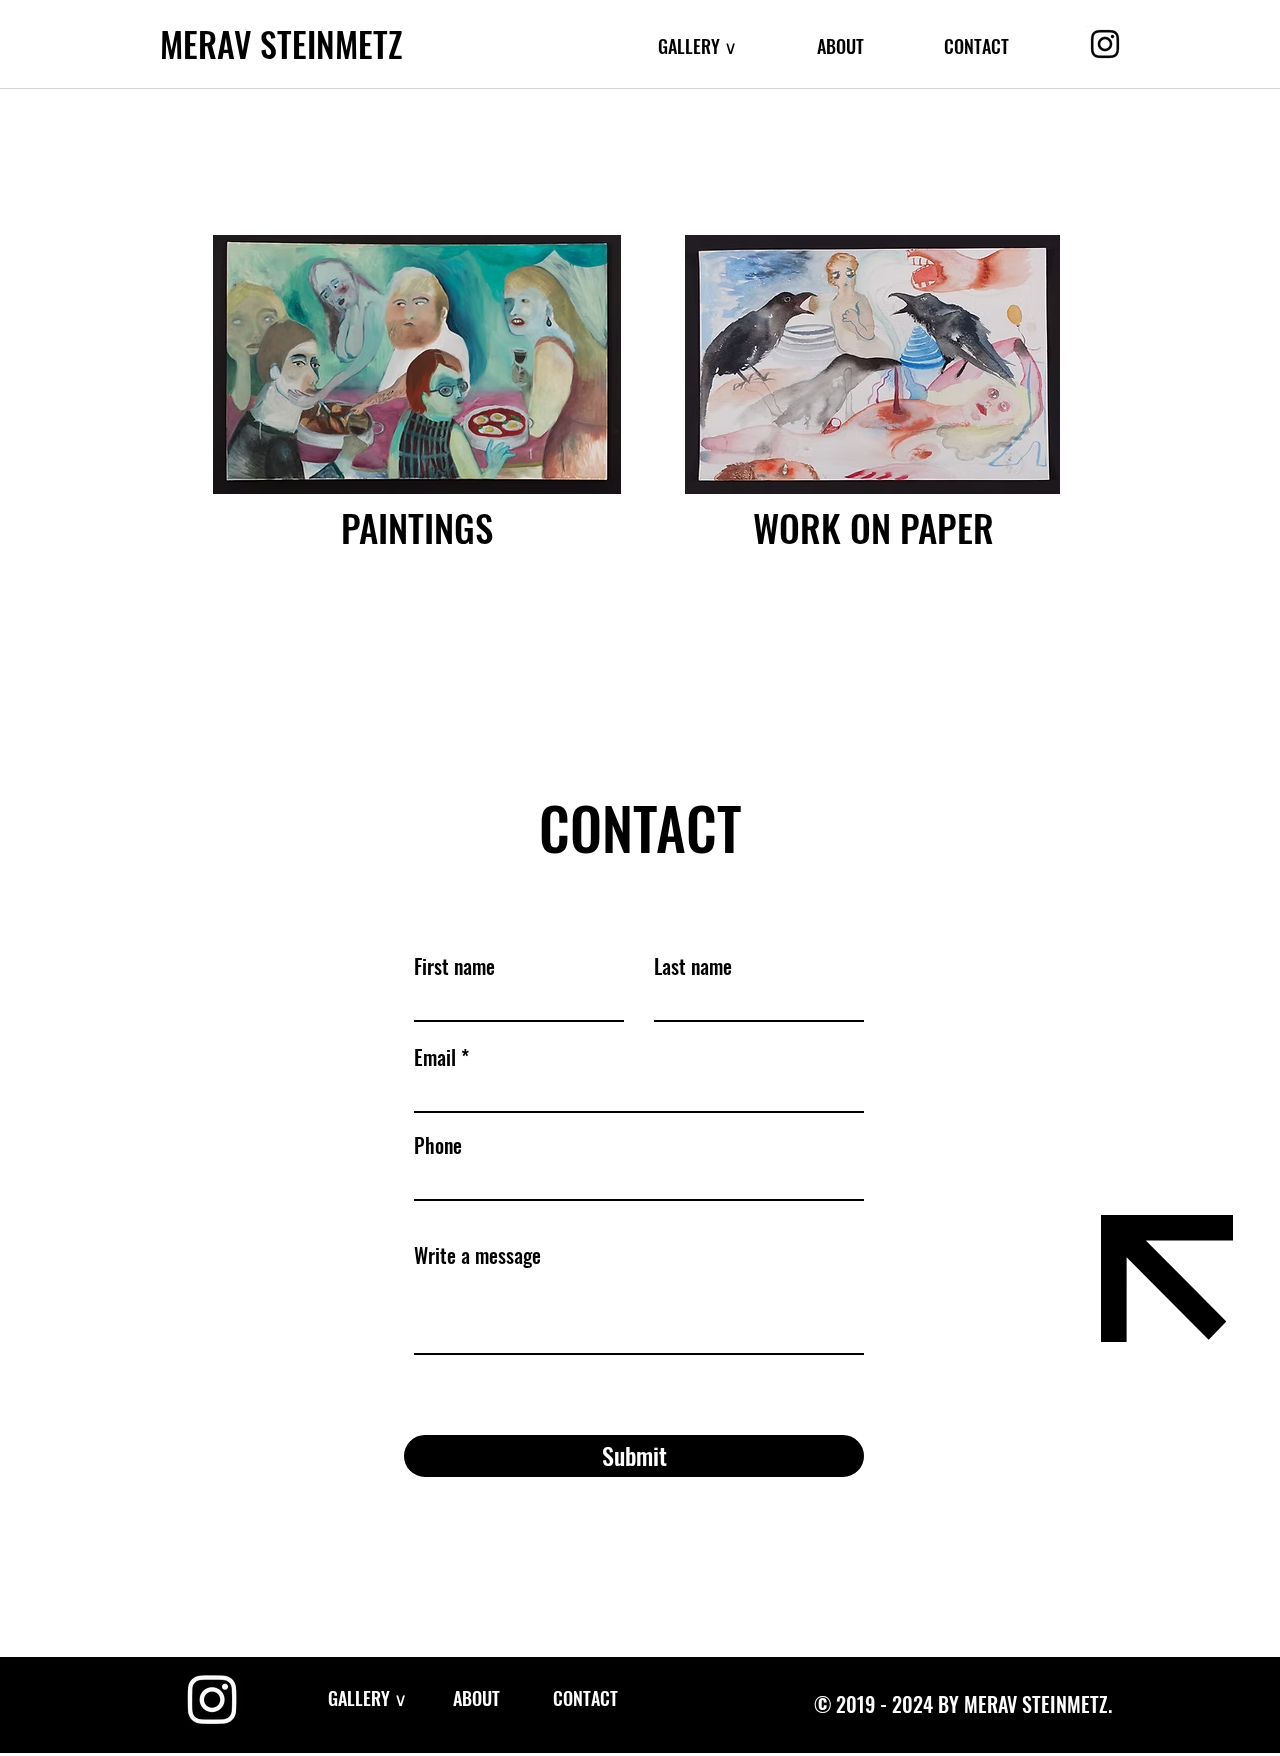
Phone (438, 1145)
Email (435, 1057)
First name (454, 966)
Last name (693, 966)
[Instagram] (1105, 44)
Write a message (477, 1255)
